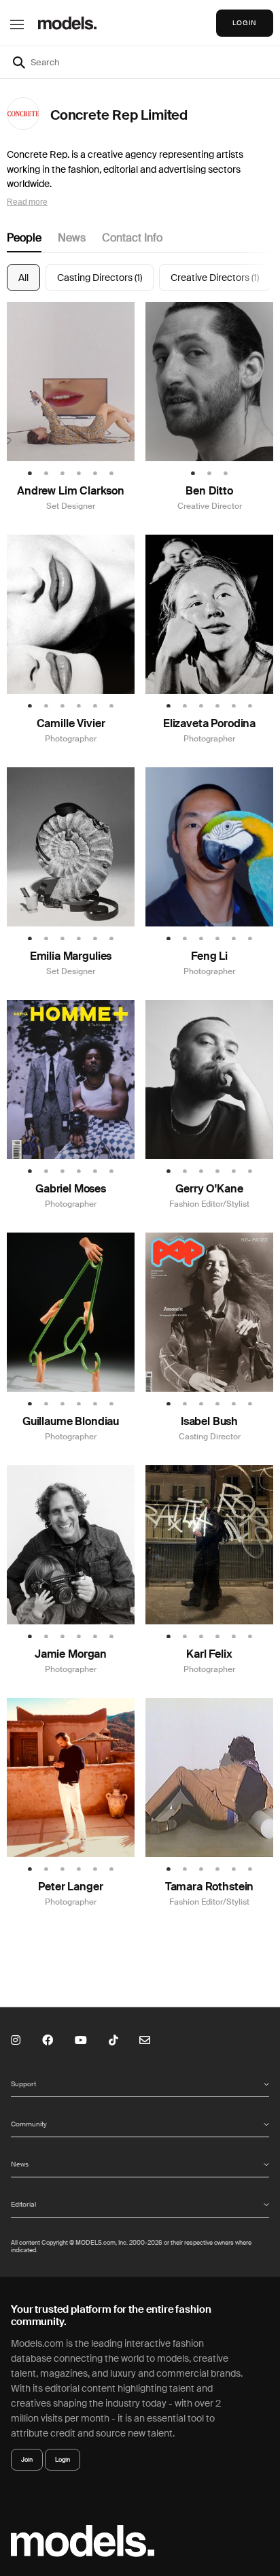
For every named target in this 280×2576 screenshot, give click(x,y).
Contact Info (132, 238)
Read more (27, 202)
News (72, 238)
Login (63, 2460)
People (24, 238)
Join (27, 2460)
